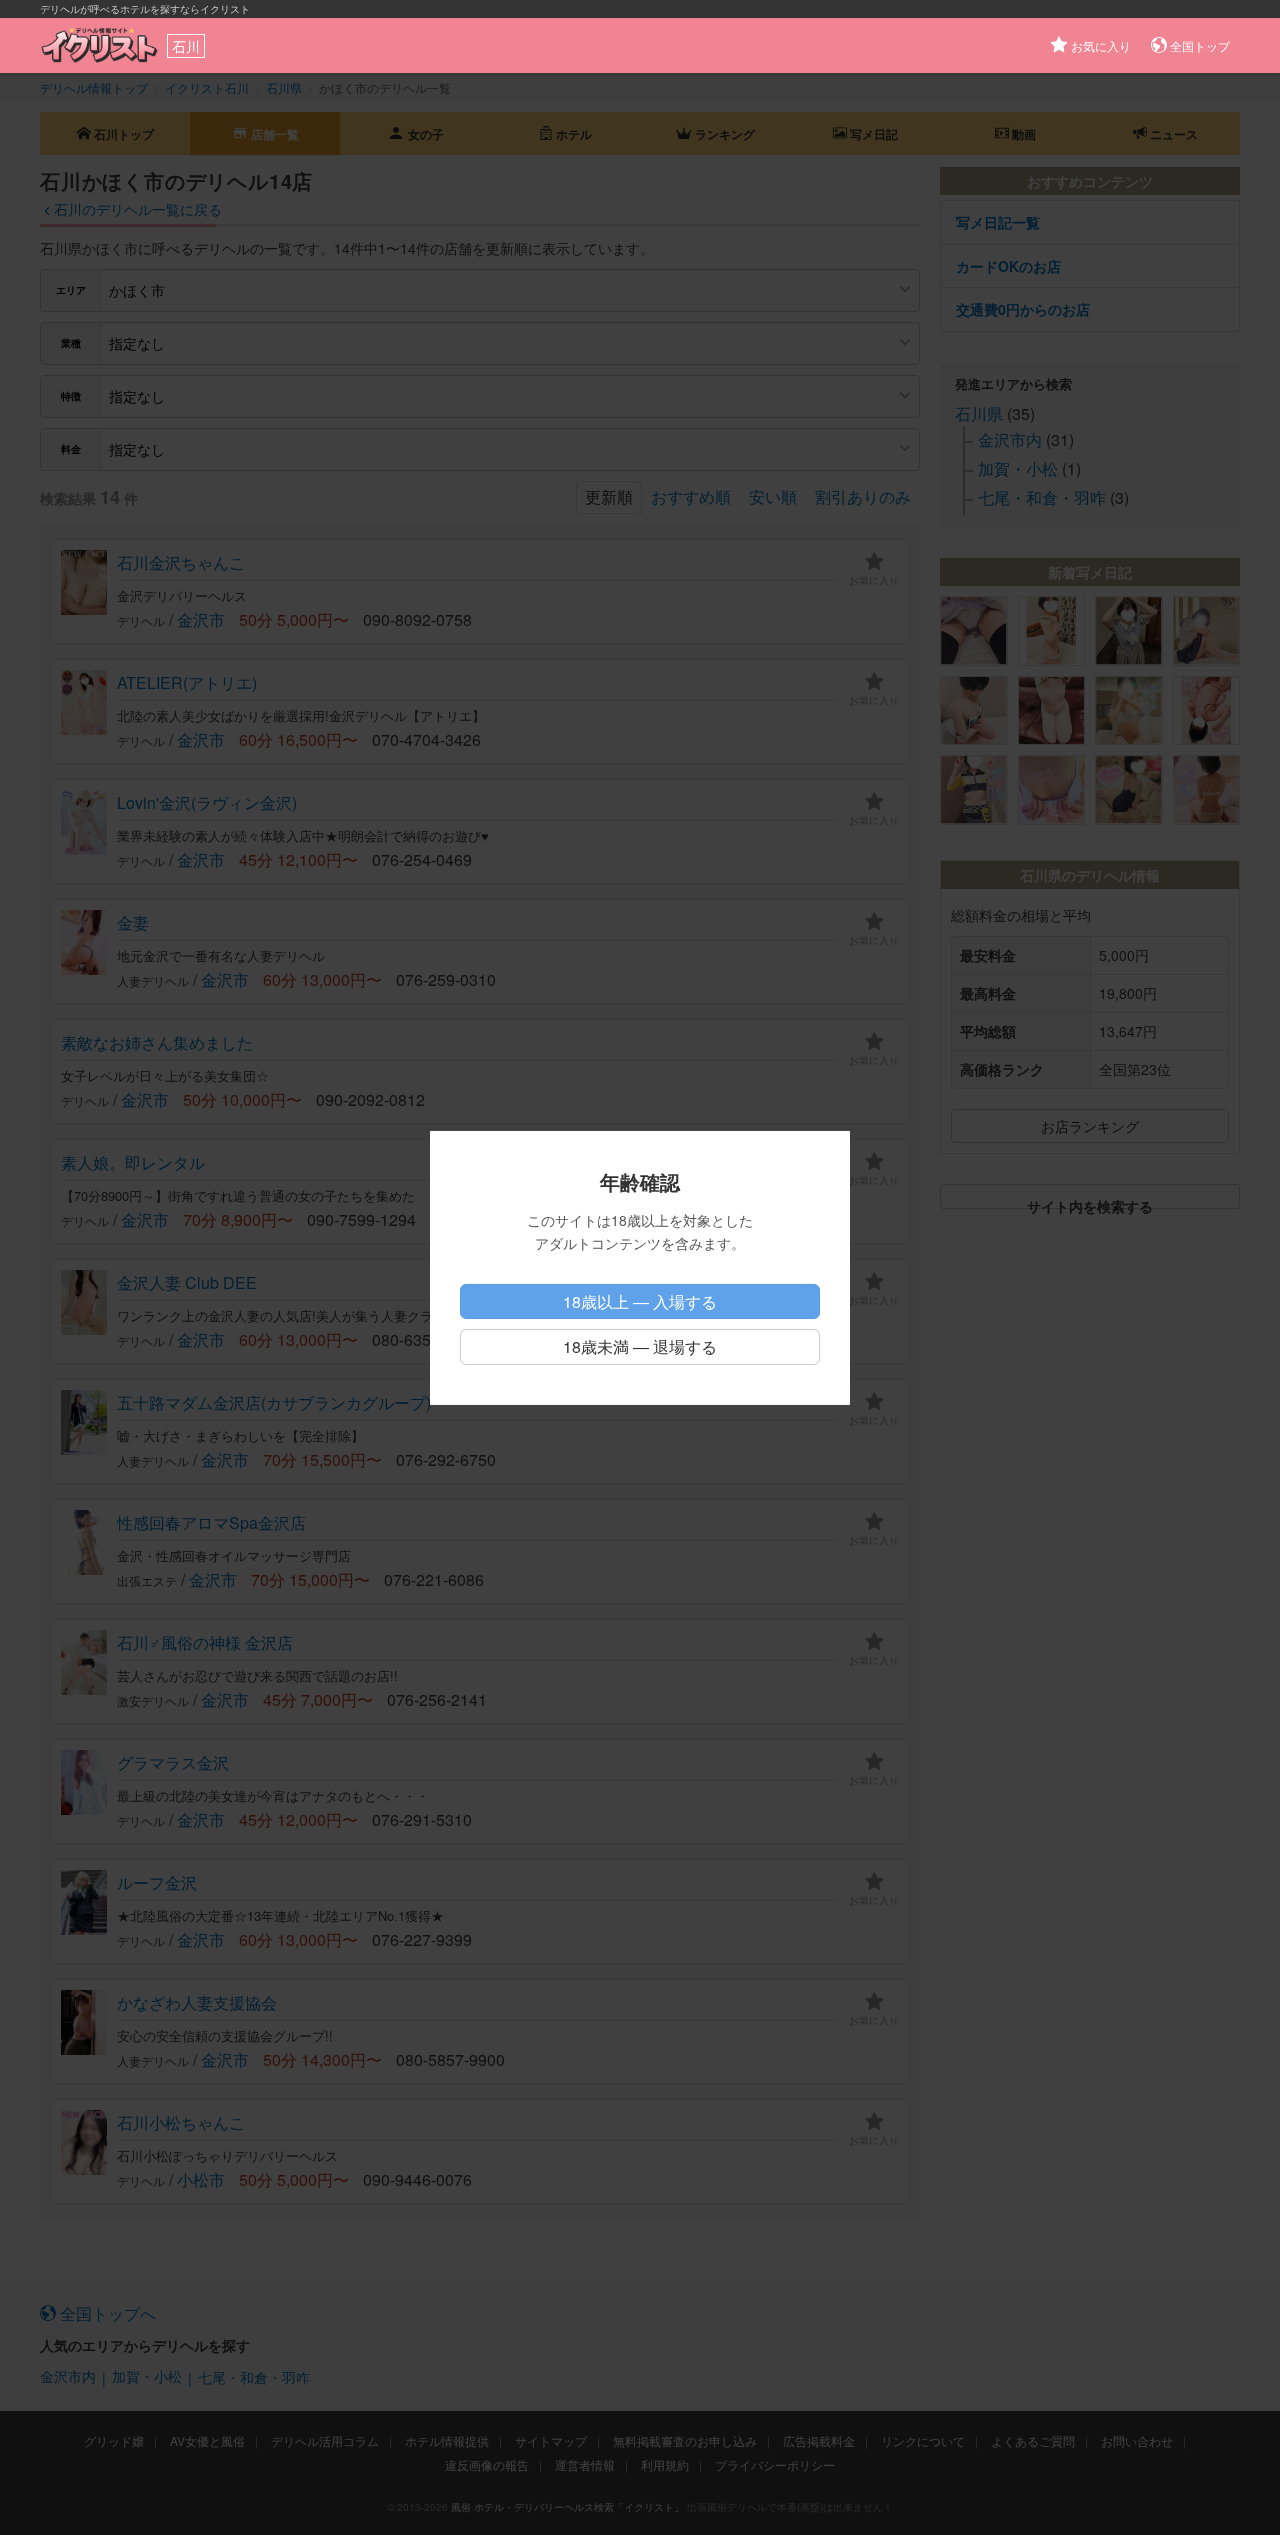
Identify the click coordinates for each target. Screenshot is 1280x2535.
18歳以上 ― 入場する (640, 1301)
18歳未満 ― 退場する (640, 1346)
